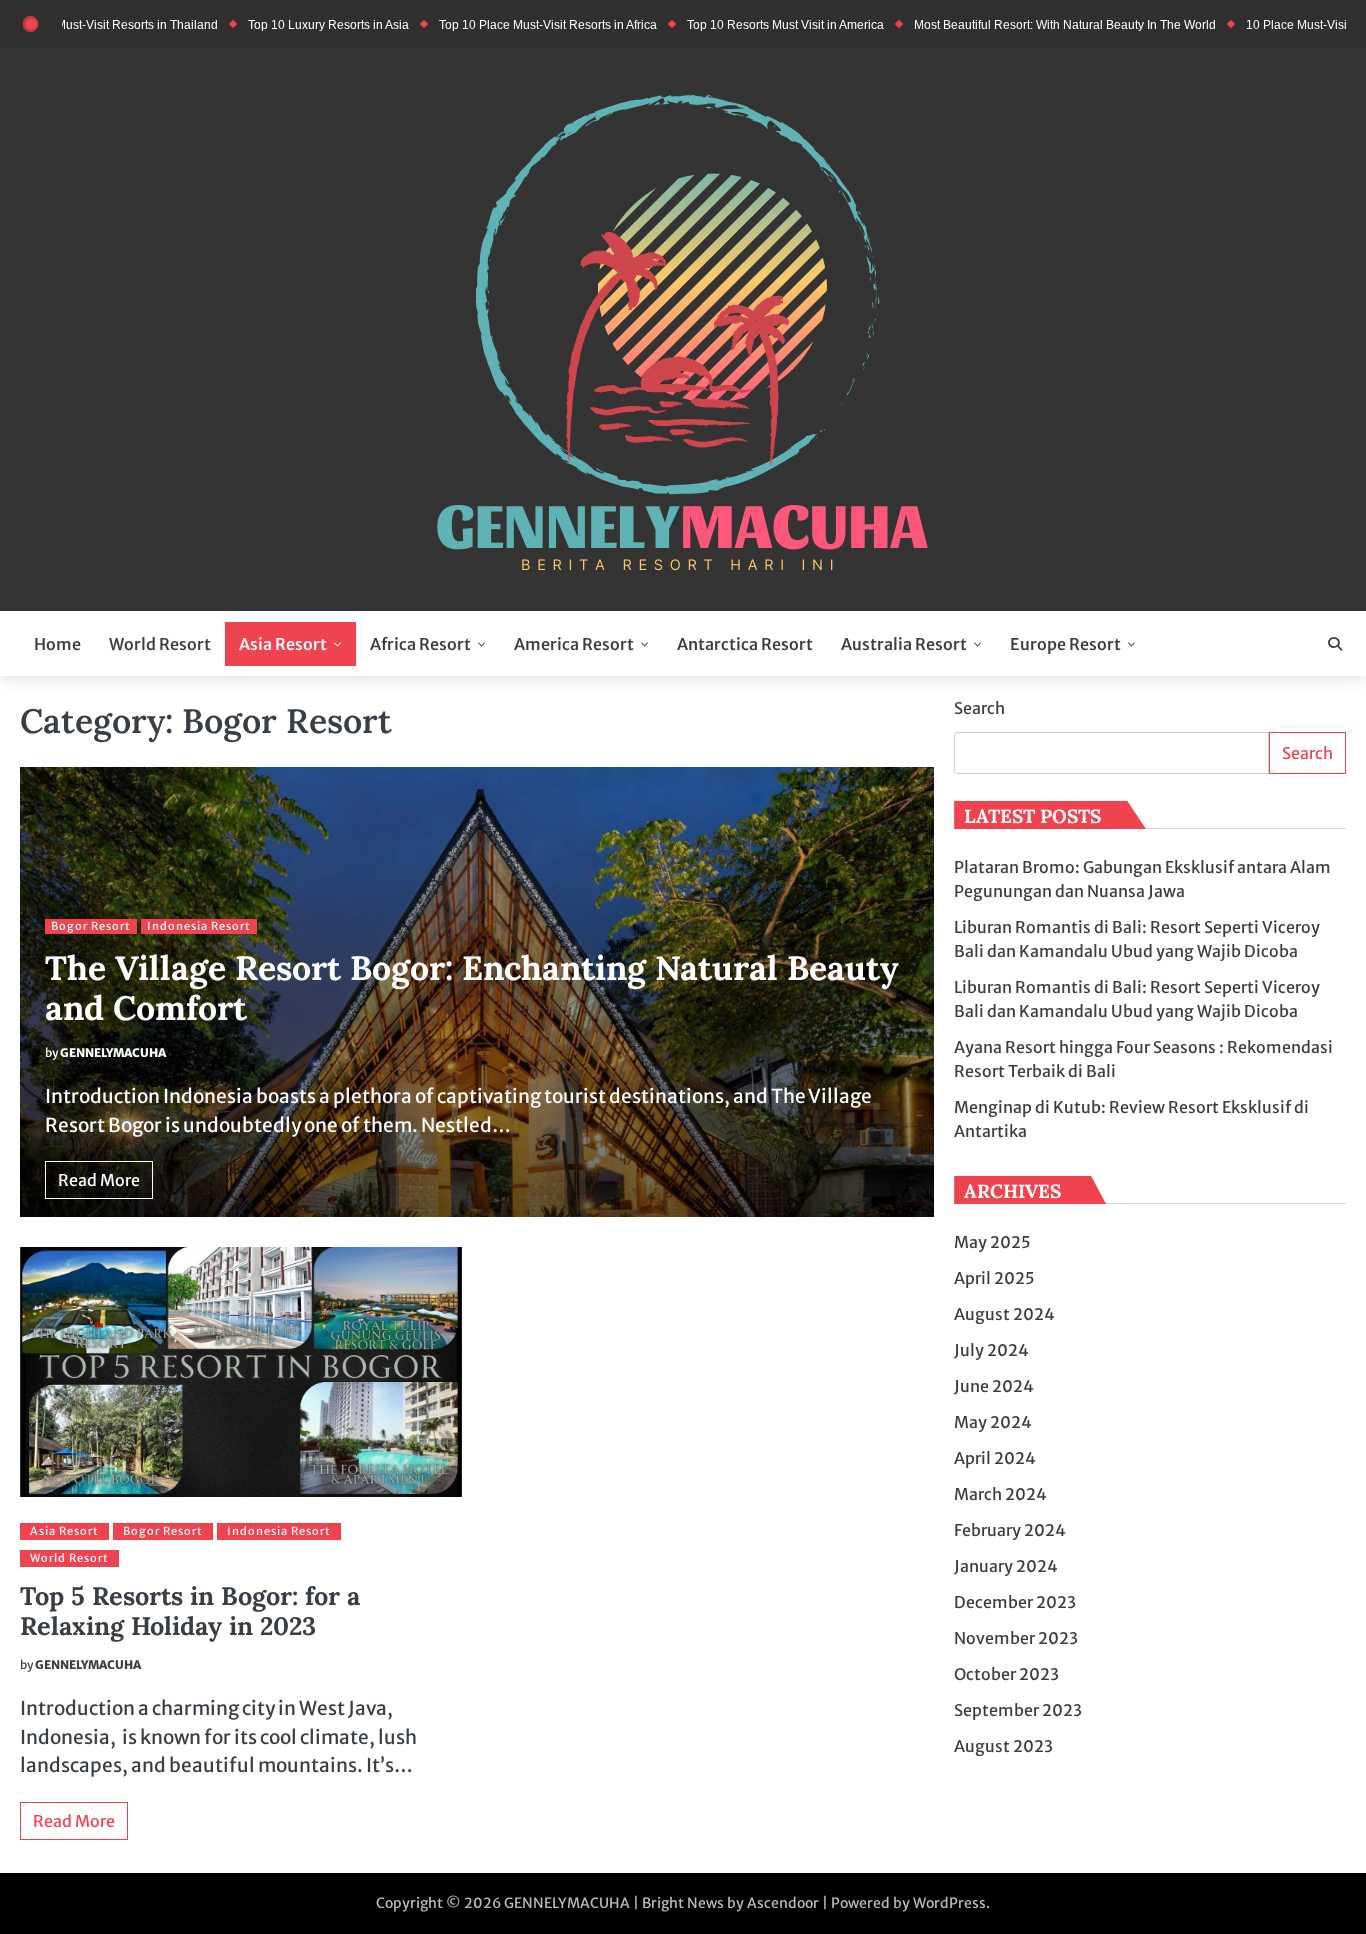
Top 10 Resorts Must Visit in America (740, 24)
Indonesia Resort (199, 926)
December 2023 (1015, 1602)
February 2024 (1010, 1530)
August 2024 (1004, 1314)
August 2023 (1003, 1746)
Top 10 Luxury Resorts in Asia (283, 24)
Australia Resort (904, 644)
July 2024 (991, 1350)
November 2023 (1016, 1638)
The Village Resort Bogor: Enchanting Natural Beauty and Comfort (472, 988)
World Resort (160, 644)
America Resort (574, 644)
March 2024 (1000, 1494)
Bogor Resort (91, 926)
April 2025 (994, 1278)
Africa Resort (420, 644)
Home (57, 644)
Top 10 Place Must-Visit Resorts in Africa (503, 24)
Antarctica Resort (745, 644)
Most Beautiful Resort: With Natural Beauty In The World (1020, 24)
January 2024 (1006, 1566)
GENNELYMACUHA (113, 1052)
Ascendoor (783, 1903)
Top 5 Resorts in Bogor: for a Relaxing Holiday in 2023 (190, 1611)
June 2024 (994, 1386)
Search (979, 708)
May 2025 (992, 1242)
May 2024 (993, 1422)
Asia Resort (283, 644)
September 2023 (1018, 1710)
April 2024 (995, 1458)
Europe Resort (1065, 644)
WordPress (949, 1903)
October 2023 (1006, 1674)
